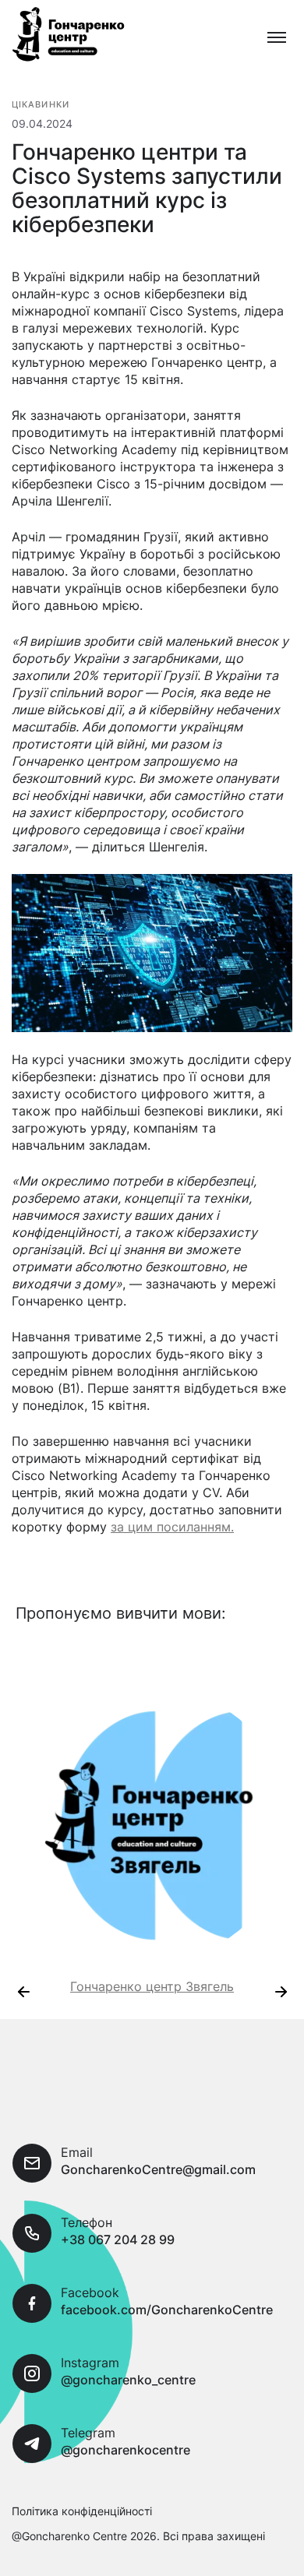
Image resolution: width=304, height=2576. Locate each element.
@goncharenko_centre (128, 2380)
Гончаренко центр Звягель (152, 1986)
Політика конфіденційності (82, 2511)
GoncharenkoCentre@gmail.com (158, 2169)
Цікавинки (41, 104)
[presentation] (23, 1992)
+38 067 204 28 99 (118, 2239)
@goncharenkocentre (125, 2450)
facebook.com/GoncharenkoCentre (167, 2310)
